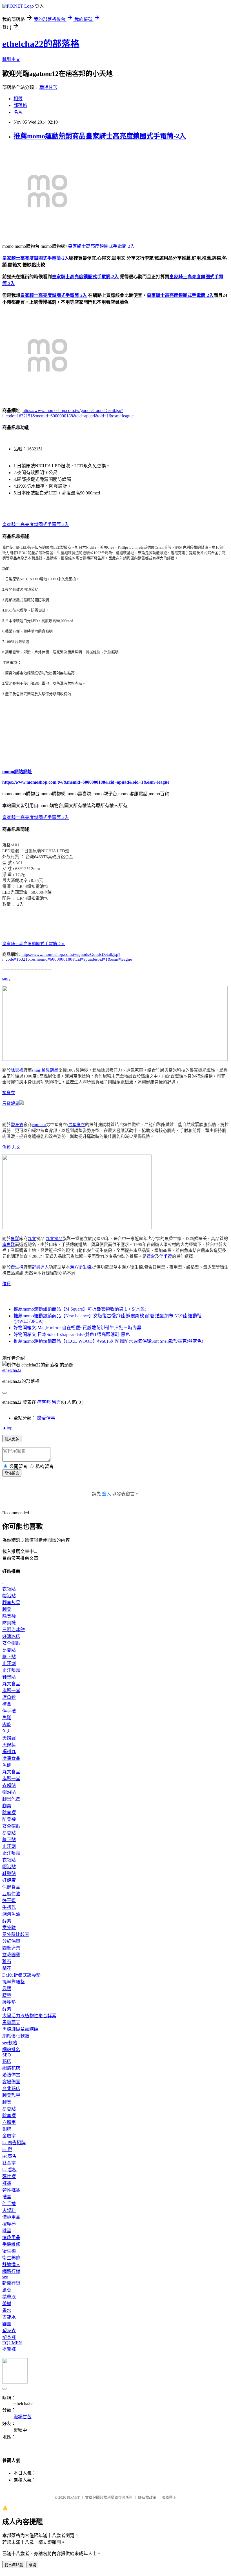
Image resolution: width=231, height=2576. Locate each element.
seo (5, 2277)
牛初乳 (9, 1907)
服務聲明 (169, 2497)
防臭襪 (9, 1623)
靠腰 (7, 1989)
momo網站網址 (17, 772)
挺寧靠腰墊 (14, 1982)
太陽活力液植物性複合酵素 (29, 2016)
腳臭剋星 (50, 1070)
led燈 (7, 2149)
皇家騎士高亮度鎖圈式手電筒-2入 (101, 246)
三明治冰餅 (14, 1630)
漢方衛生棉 (80, 1267)
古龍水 (9, 2317)
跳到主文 (11, 59)
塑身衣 (9, 1093)
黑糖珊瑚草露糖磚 (20, 2029)
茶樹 (7, 2304)
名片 (18, 112)
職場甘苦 (48, 87)
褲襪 (7, 2183)
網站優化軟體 (16, 2036)
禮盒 (151, 1256)
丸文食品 (54, 1239)
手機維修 (11, 2244)
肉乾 (7, 1724)
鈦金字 (9, 2163)
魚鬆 (6, 1147)
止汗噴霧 (11, 1670)
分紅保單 (11, 1941)
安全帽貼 (11, 1643)
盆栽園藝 (11, 1955)
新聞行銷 (11, 2283)
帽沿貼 (9, 1596)
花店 (7, 2061)
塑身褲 (9, 2337)
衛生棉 (17, 1267)
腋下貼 (9, 1657)
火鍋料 (9, 1745)
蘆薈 (7, 2290)
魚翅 (7, 1765)
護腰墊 (9, 2002)
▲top (7, 1428)
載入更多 (12, 1439)
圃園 (7, 2324)
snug (6, 978)
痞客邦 (44, 1402)
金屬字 (9, 2136)
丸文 (16, 1147)
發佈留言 (12, 1473)
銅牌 (7, 2129)
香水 (7, 2310)
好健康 (9, 1880)
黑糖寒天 (11, 2022)
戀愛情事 (46, 1418)
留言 (56, 1402)
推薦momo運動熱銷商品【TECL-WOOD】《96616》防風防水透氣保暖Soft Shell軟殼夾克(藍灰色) (108, 1341)
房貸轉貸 (11, 1103)
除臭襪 (17, 1070)
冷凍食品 (11, 1758)
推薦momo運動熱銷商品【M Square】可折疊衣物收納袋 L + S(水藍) (80, 1309)
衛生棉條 (11, 2258)
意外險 (9, 1928)
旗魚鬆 (9, 1245)
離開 (32, 2565)
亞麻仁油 (11, 1894)
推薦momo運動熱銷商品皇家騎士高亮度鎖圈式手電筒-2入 (100, 136)
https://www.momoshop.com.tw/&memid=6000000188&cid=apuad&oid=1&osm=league (86, 782)
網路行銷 (11, 2271)
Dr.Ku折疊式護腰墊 (21, 1975)
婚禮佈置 (11, 2075)
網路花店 (11, 2068)
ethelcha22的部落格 (41, 44)
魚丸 (7, 1731)
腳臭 (7, 1609)
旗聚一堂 (11, 1691)
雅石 (7, 1961)
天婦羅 (9, 1738)
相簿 (18, 99)
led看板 (9, 2170)
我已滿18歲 (14, 2565)
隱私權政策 (147, 2497)
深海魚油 (11, 1914)
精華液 (9, 2297)
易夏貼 (9, 1650)
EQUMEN (12, 2343)
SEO (7, 2055)
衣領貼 (9, 1589)
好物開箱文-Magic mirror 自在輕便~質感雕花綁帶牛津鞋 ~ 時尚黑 (77, 1328)
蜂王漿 (9, 1901)
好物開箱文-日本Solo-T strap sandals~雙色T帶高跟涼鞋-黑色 (72, 1334)
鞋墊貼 (9, 1677)
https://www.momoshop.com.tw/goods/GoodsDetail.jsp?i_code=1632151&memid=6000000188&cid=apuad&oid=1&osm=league (67, 957)
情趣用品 (11, 2217)
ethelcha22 (12, 1370)
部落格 (20, 105)
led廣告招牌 (14, 2143)
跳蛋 (7, 2231)
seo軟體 (10, 2043)
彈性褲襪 (11, 2190)
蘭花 (7, 1968)
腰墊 (7, 1995)
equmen (39, 1125)
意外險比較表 (16, 1934)
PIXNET (73, 2497)
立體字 (9, 2122)
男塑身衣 (77, 1125)
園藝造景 (11, 1948)
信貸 (6, 1284)
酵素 (7, 1921)
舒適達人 (40, 1267)
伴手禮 (166, 1256)
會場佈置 (11, 2082)
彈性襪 (9, 2177)
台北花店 (11, 2088)
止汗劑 (9, 1663)
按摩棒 (9, 2224)
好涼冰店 (11, 1636)
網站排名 (11, 2050)
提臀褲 (9, 2349)
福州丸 (9, 1752)
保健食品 (11, 1887)
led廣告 (9, 2156)
